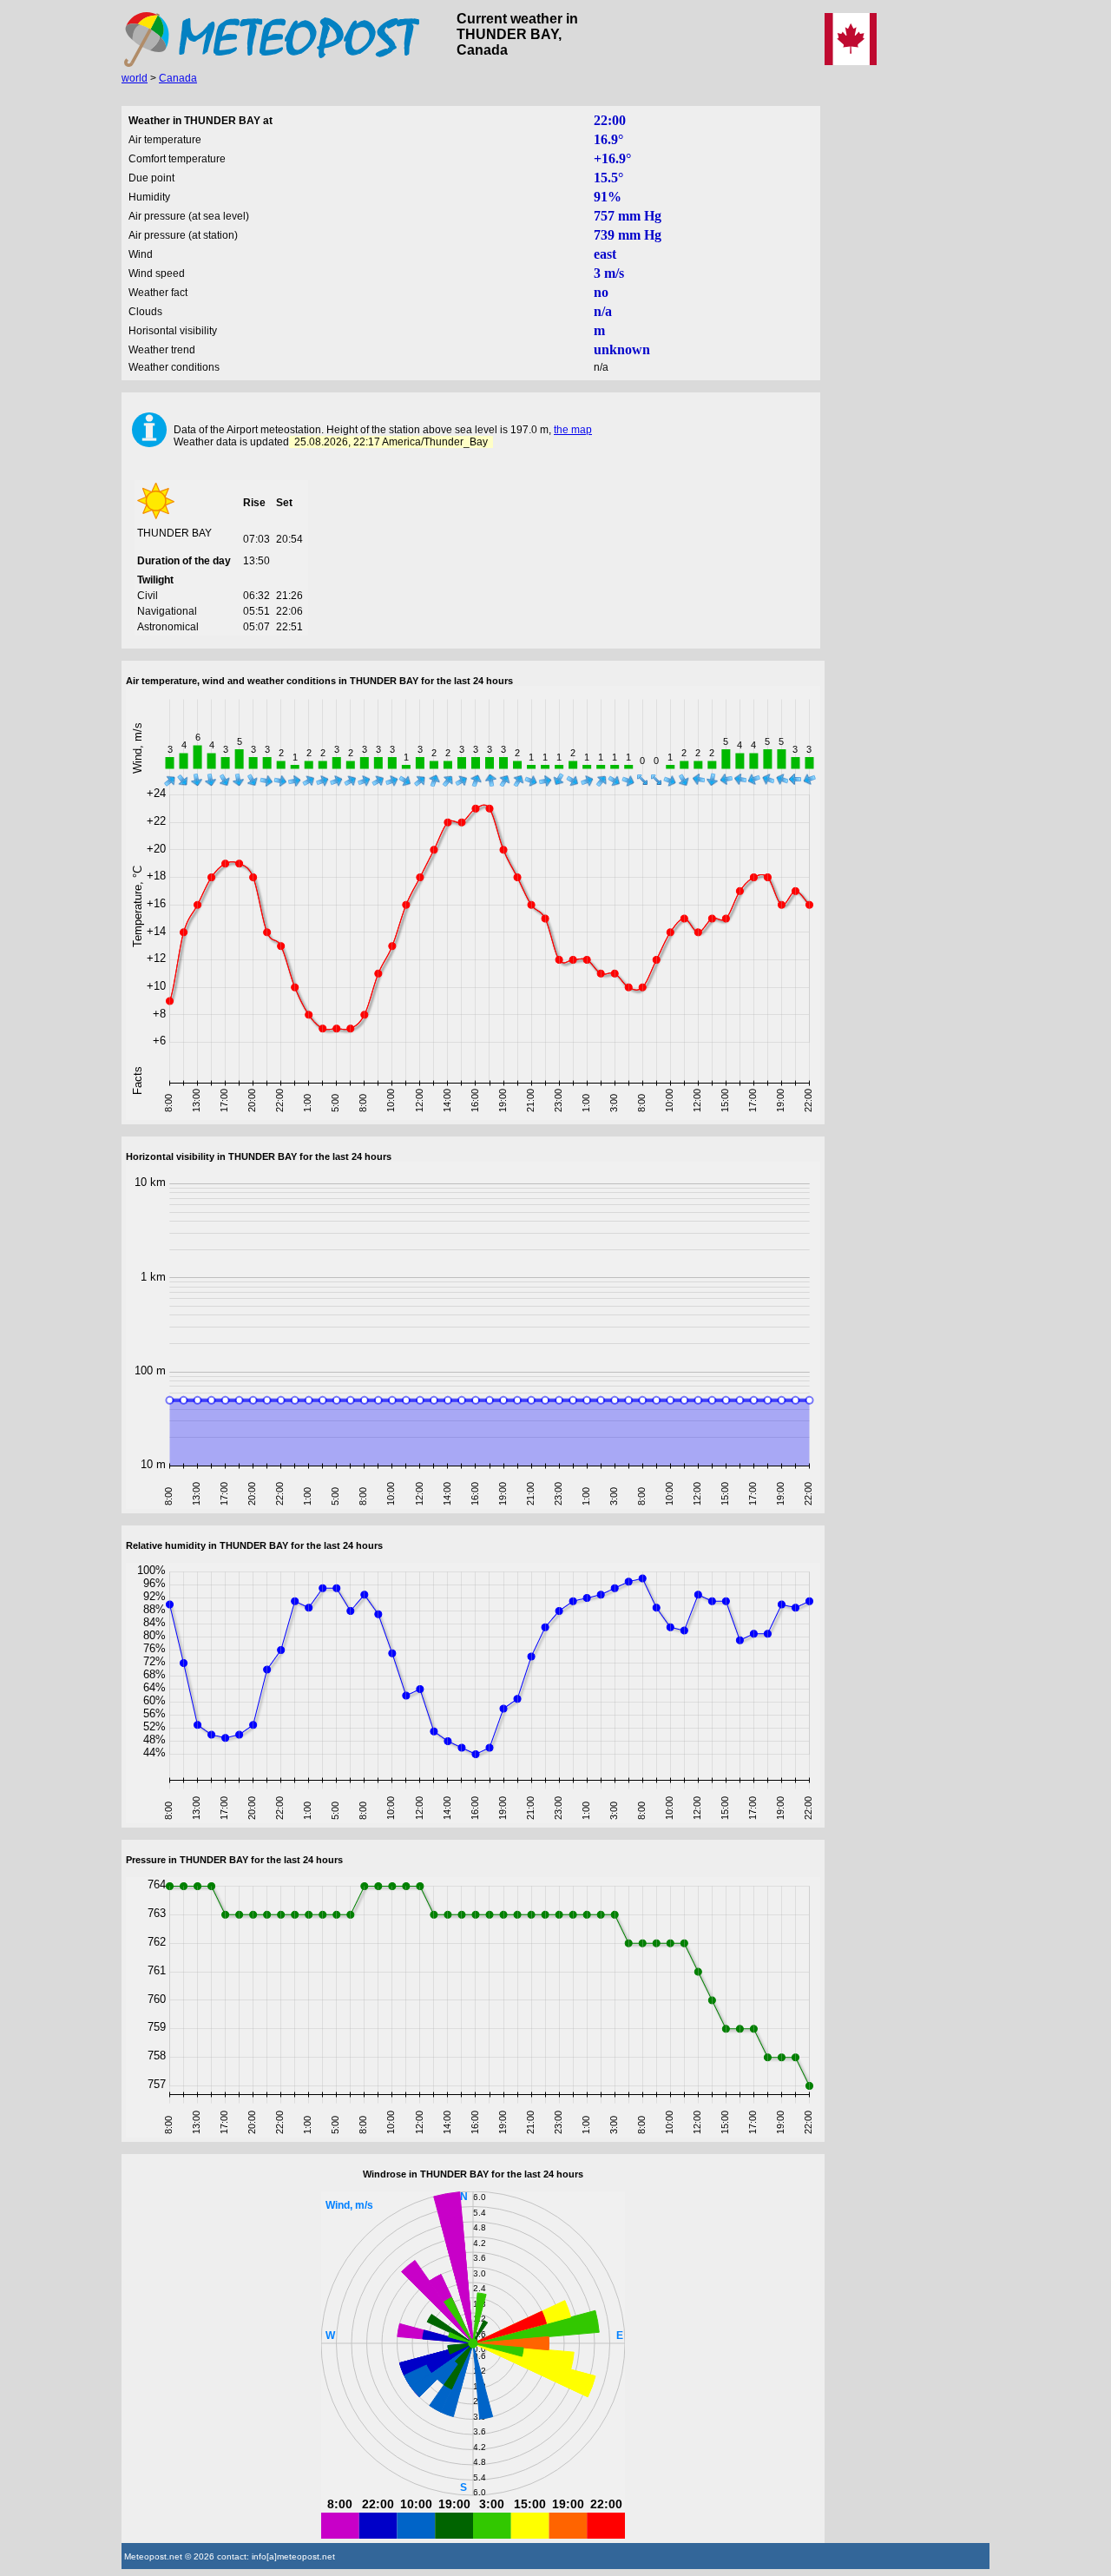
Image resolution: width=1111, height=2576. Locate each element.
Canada (178, 78)
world (135, 78)
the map (573, 430)
